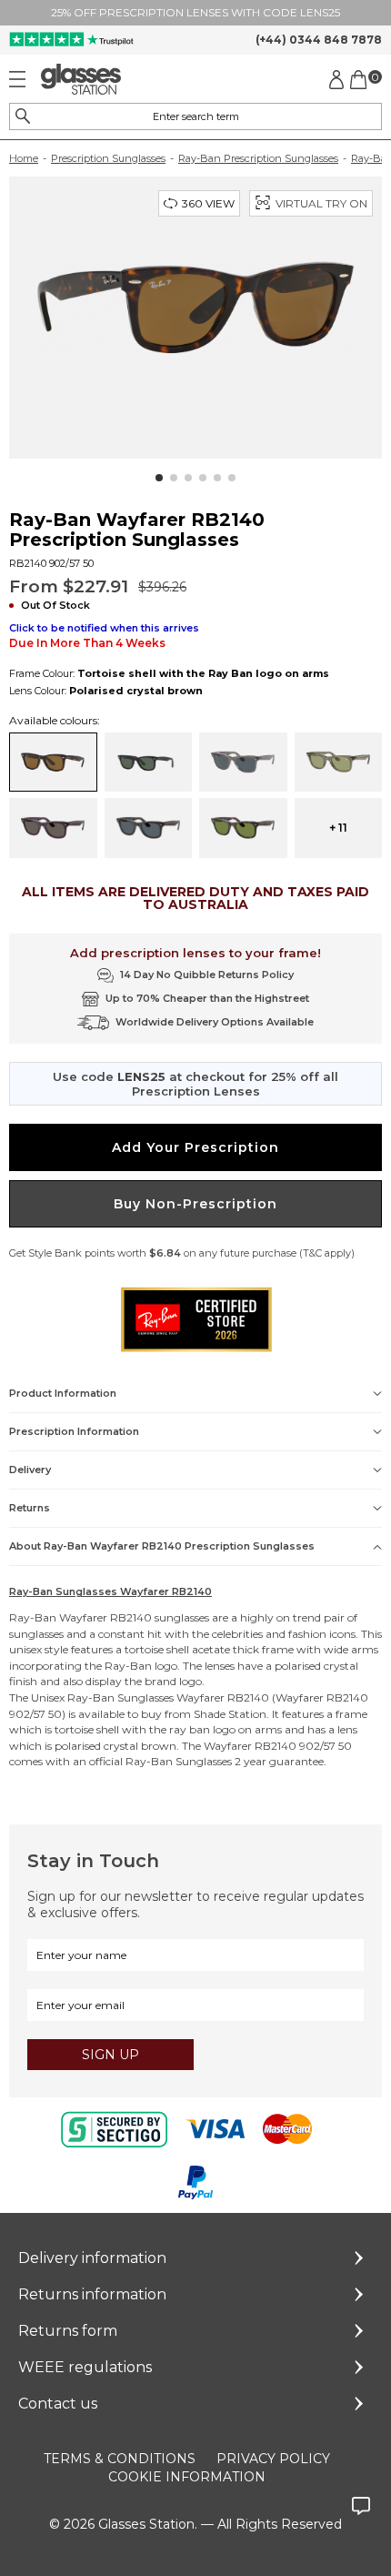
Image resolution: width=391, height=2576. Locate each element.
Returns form (68, 2331)
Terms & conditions (120, 2459)
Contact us (58, 2404)
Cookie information (187, 2477)
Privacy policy (273, 2459)
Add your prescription (195, 1147)
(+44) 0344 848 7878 (319, 40)
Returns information (92, 2294)
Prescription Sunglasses (108, 158)
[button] (159, 478)
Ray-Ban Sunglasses (120, 1697)
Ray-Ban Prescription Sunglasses (258, 158)
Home (24, 158)
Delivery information (92, 2258)
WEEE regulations (85, 2367)
